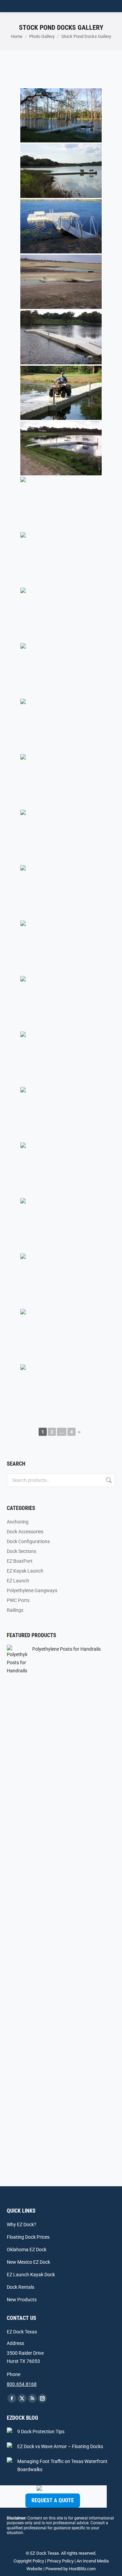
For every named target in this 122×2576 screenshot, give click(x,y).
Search (108, 1480)
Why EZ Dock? (22, 2224)
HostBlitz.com (82, 2569)
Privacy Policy (60, 2561)
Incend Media (96, 2561)
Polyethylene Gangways (32, 1590)
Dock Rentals (21, 2287)
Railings (15, 1610)
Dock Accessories (25, 1532)
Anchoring (18, 1522)
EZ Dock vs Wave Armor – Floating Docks (60, 2446)
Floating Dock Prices (28, 2237)
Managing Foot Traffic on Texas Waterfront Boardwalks (62, 2465)
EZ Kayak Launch (25, 1571)
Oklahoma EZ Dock (27, 2250)
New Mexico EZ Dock (28, 2262)
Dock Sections (22, 1551)
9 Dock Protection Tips (41, 2432)
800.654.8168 (22, 2384)
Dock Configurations (28, 1541)
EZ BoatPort (20, 1561)
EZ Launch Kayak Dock (31, 2275)
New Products (22, 2300)
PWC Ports (18, 1600)
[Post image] (9, 2430)
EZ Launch (18, 1581)
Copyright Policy (29, 2561)
